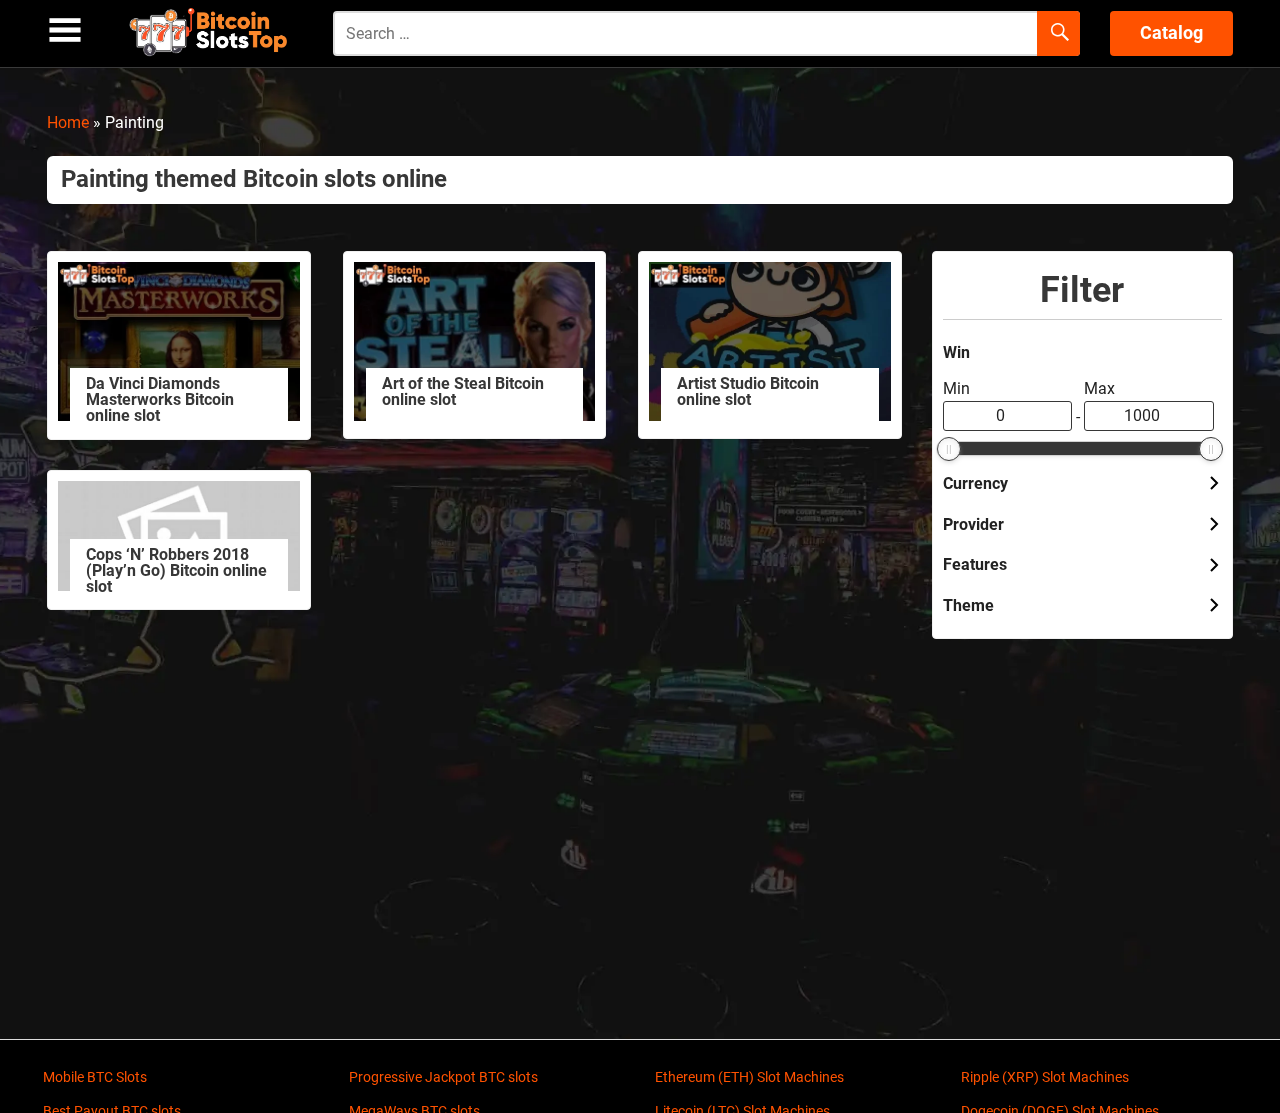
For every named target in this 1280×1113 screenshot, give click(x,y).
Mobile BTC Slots (95, 1077)
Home (68, 122)
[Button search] (1058, 34)
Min (956, 388)
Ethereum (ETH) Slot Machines (749, 1077)
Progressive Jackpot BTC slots (443, 1077)
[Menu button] (65, 30)
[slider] (949, 449)
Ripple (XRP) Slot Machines (1045, 1077)
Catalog (1171, 32)
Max (1099, 388)
